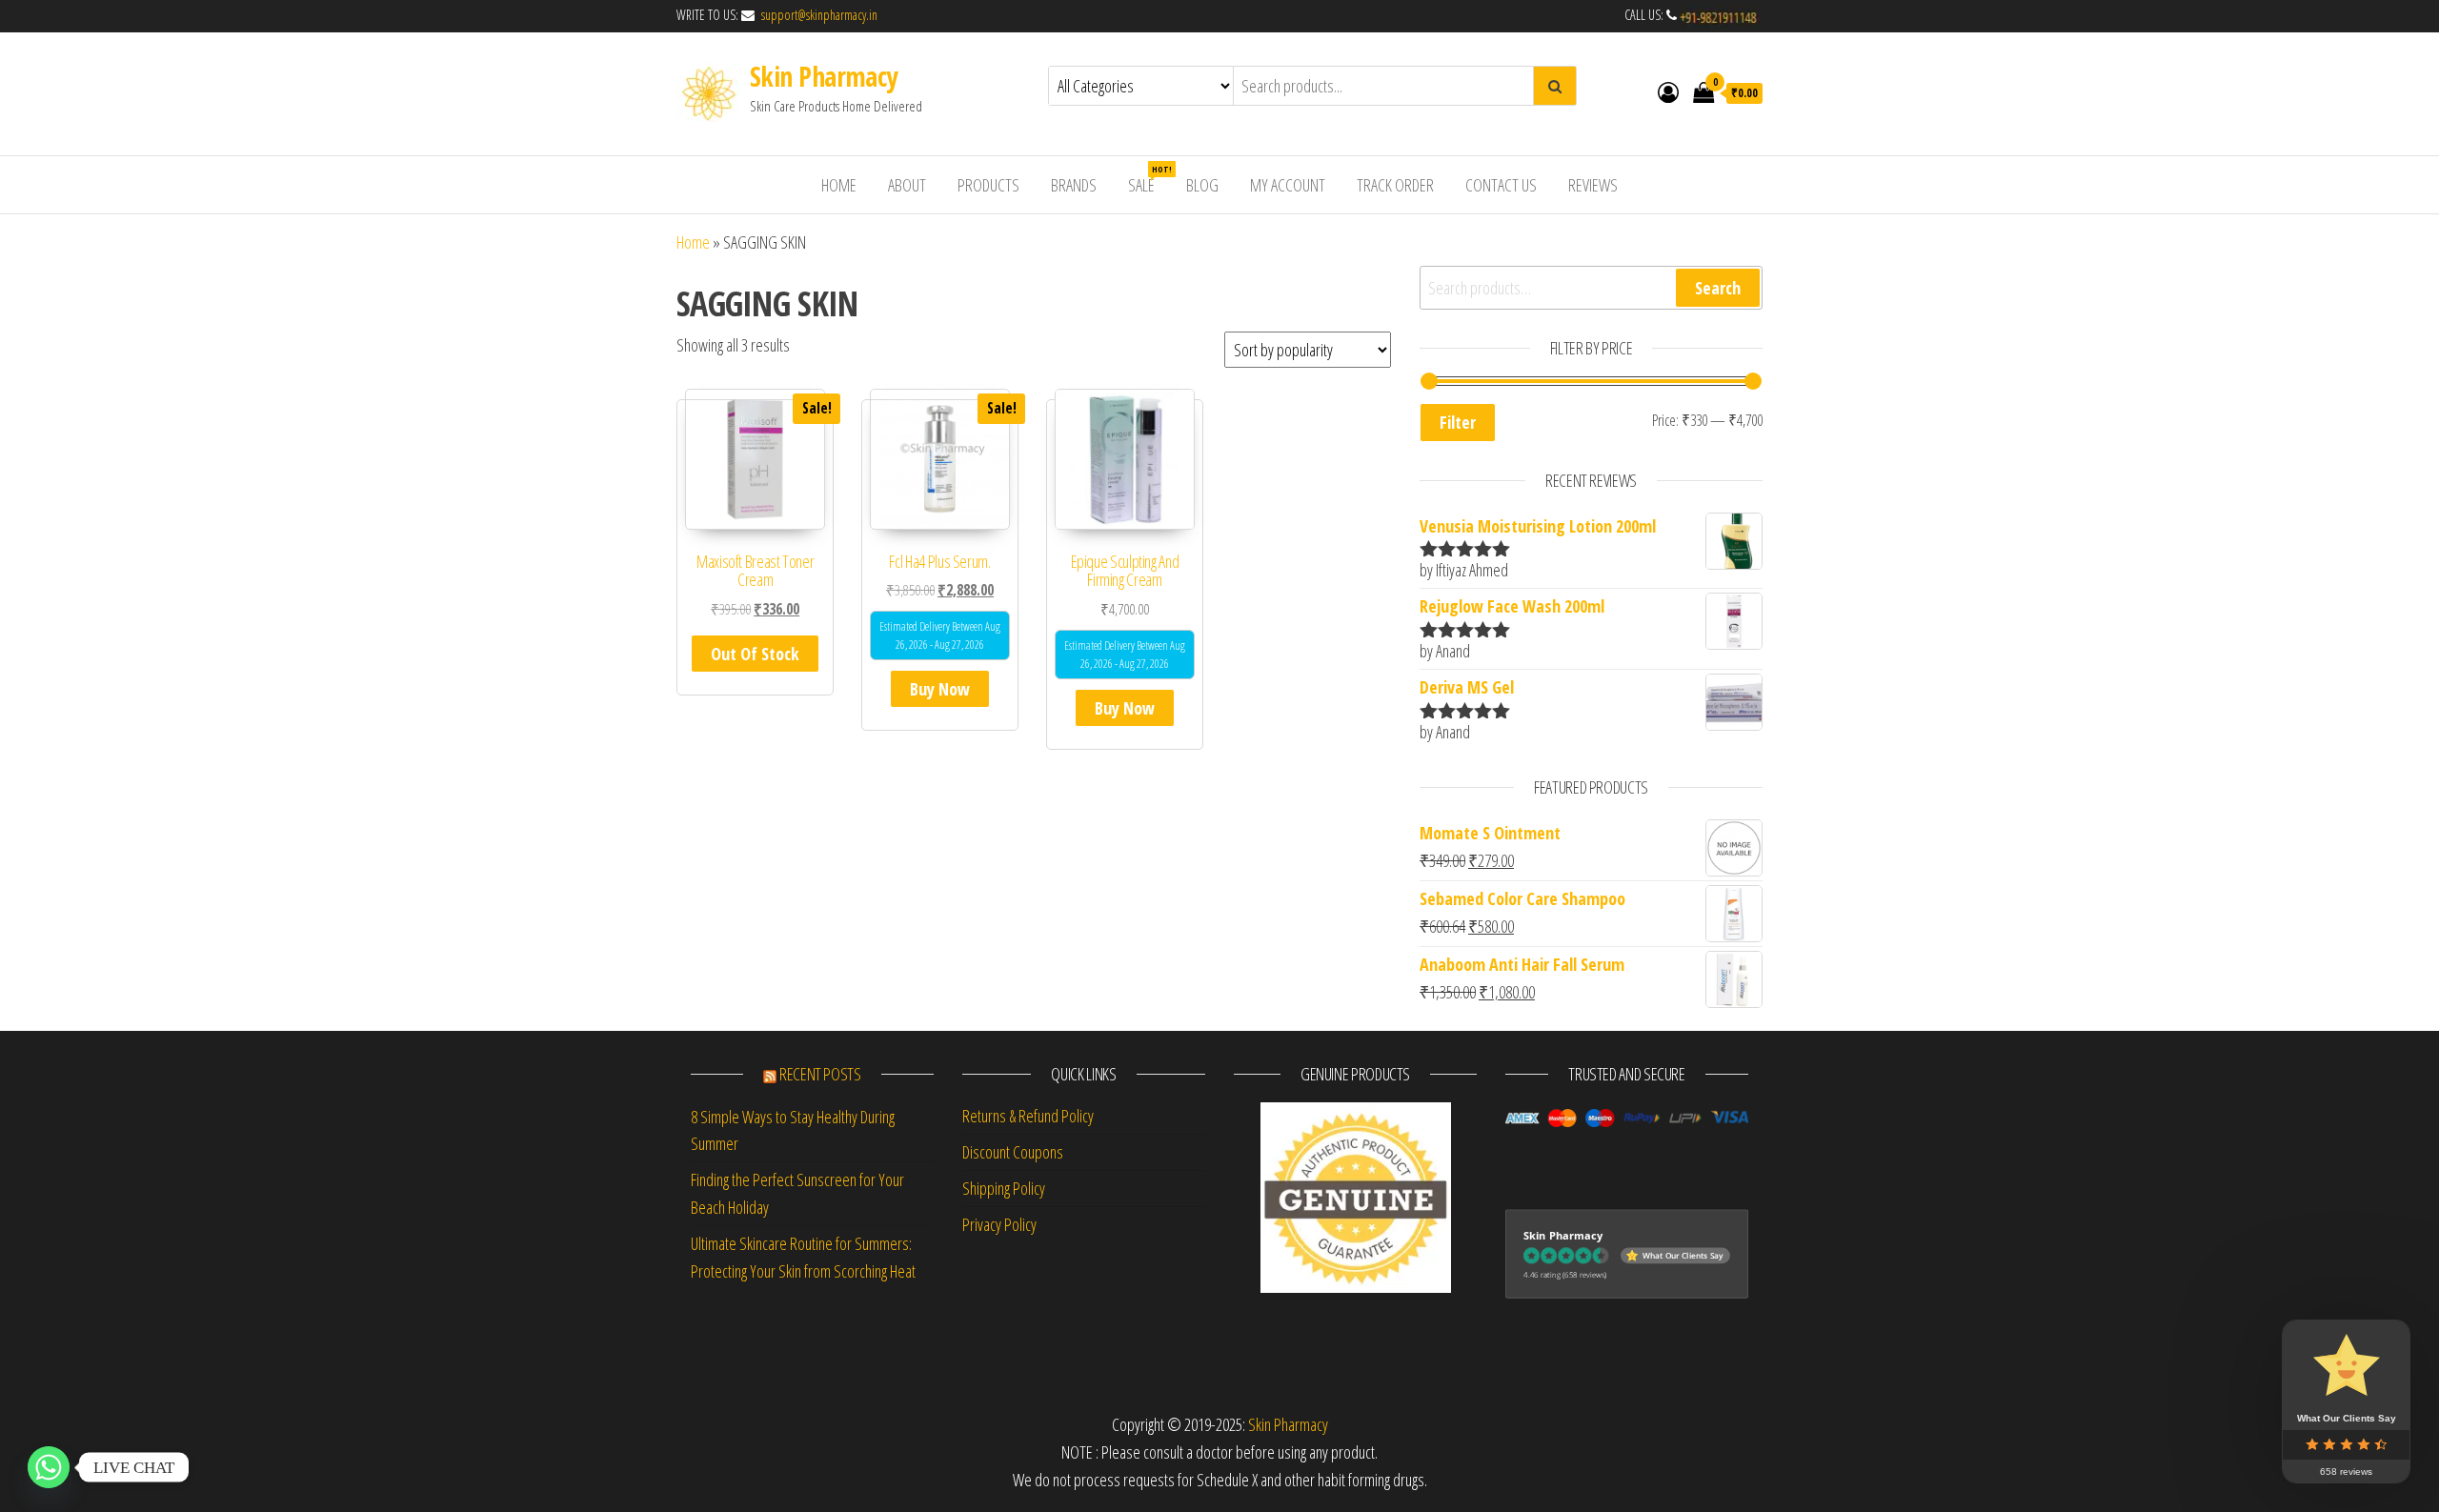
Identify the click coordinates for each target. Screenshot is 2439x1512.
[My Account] (1668, 91)
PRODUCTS (988, 185)
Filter (1458, 422)
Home (693, 242)
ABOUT (907, 185)
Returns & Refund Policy (1028, 1116)
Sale (1149, 180)
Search (1718, 288)
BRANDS (1074, 185)
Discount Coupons (1013, 1152)
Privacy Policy (999, 1224)
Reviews (1593, 185)
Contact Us (1501, 185)
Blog (1202, 185)
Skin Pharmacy (824, 76)
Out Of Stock (755, 654)
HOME (839, 185)
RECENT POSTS (820, 1074)
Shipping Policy (1004, 1188)
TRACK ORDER (1395, 185)
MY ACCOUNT (1288, 185)
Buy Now (940, 689)
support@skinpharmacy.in (817, 15)
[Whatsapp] (49, 1467)
